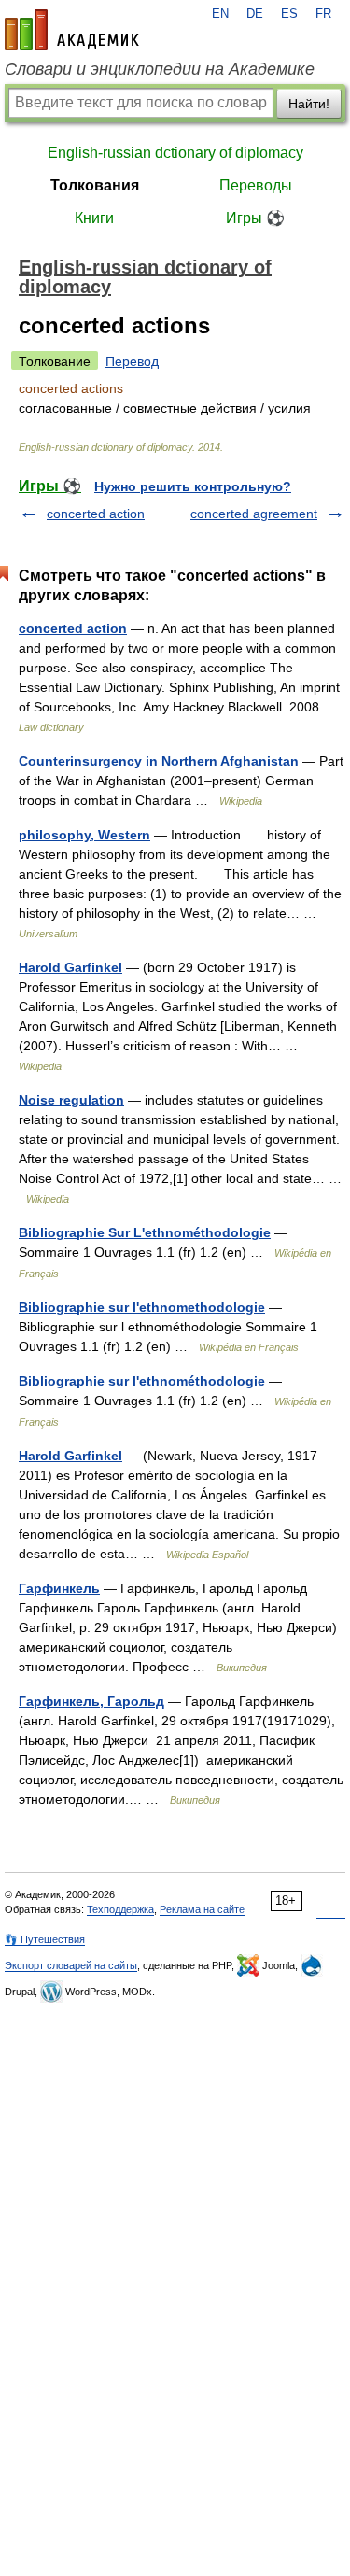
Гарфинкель (59, 1588)
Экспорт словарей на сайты (71, 1965)
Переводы (256, 185)
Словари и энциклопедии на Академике (160, 69)
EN (220, 14)
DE (255, 14)
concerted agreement (254, 514)
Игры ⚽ (255, 218)
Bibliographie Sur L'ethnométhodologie (145, 1232)
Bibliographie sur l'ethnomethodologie (142, 1307)
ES (289, 14)
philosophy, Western (84, 835)
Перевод (132, 361)
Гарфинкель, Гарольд (91, 1701)
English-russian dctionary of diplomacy (175, 153)
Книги (94, 218)
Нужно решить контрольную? (193, 486)
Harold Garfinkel (70, 967)
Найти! (309, 104)
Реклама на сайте (202, 1909)
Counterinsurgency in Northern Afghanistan (159, 761)
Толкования (95, 185)
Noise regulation (71, 1100)
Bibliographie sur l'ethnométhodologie (142, 1381)
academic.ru (72, 30)
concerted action (96, 514)
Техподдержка (120, 1909)
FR (323, 14)
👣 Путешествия (45, 1939)
